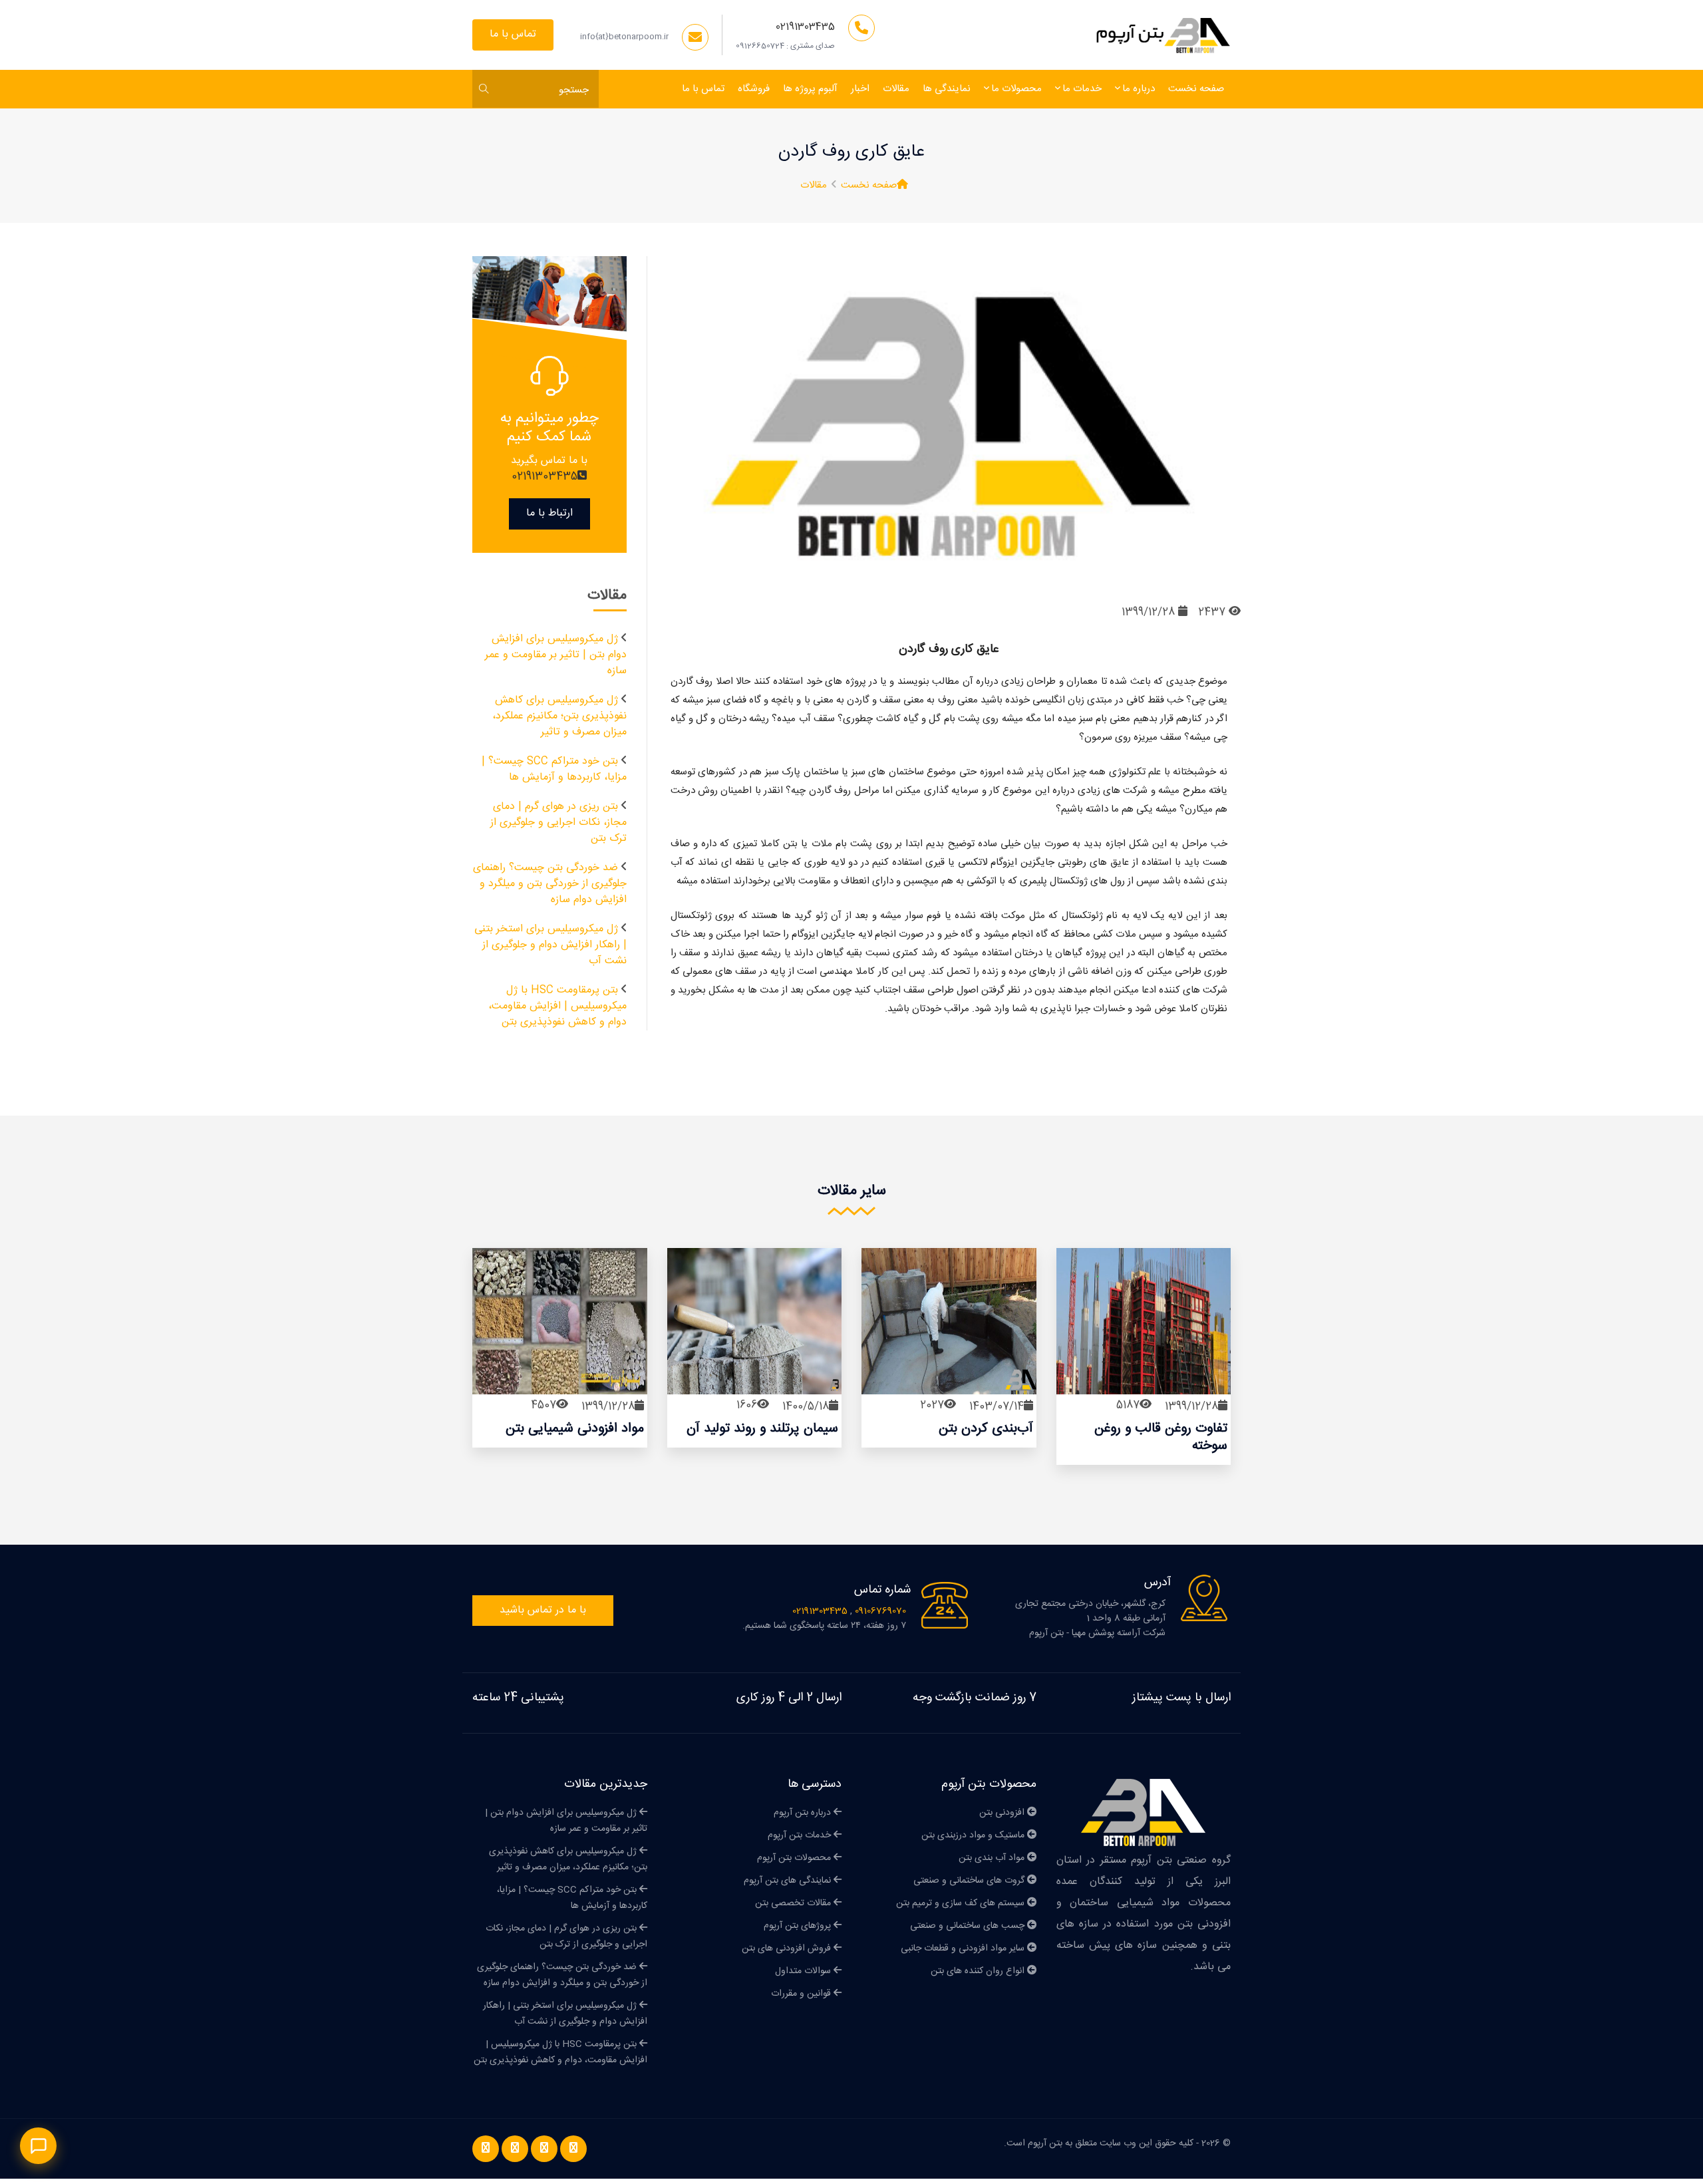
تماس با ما (513, 34)
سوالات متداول (804, 1971)
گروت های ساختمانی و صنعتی (970, 1881)
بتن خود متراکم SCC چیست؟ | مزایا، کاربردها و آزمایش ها (554, 769)
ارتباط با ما (549, 513)
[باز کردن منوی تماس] (38, 2146)
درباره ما (1139, 89)
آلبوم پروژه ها (810, 89)
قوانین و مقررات (802, 1994)
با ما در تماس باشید (543, 1610)
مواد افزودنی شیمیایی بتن (575, 1429)
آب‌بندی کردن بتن (986, 1429)
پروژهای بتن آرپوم (799, 1926)
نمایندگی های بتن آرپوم (789, 1881)
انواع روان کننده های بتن (979, 1971)
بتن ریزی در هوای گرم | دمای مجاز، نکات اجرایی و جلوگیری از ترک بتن (558, 823)
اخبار (860, 89)
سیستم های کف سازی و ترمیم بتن (962, 1903)
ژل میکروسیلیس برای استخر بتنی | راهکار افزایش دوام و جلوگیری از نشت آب (550, 945)
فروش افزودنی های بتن (788, 1949)
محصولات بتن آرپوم (795, 1858)
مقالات (896, 89)
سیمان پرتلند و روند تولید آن (762, 1429)
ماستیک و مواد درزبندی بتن (974, 1835)
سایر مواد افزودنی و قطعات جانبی (964, 1949)
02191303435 (805, 27)
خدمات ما (1082, 89)
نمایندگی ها (947, 89)
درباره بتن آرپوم (804, 1813)
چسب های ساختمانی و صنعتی (969, 1926)
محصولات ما (1016, 89)
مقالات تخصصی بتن (794, 1903)
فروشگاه (754, 89)
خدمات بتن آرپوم (801, 1835)
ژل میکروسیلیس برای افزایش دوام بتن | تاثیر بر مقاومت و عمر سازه (556, 655)
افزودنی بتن (1003, 1813)
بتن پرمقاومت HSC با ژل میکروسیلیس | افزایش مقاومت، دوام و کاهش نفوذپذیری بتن (557, 1006)
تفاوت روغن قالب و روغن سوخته (1161, 1437)
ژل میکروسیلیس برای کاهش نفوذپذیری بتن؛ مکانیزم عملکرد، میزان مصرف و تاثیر (559, 716)
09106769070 (879, 1611)
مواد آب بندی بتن (993, 1858)
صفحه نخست (1196, 89)
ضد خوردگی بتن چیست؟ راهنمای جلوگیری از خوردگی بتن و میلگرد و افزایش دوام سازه (550, 884)
